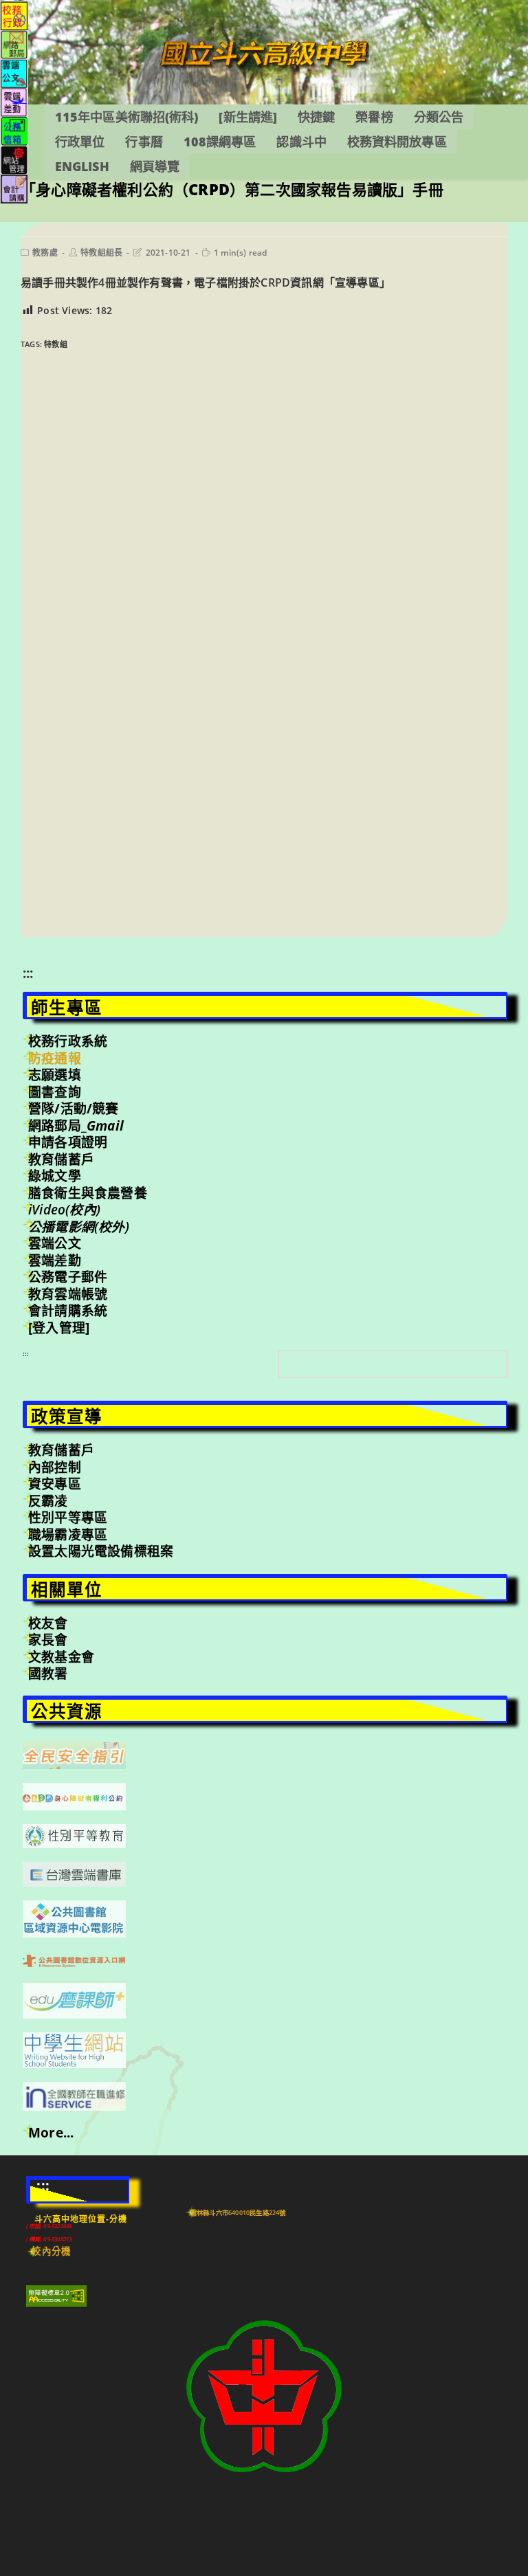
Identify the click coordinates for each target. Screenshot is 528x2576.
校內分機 (51, 2251)
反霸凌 (48, 1501)
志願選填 (55, 1075)
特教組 (56, 344)
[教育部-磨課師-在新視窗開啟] (74, 1999)
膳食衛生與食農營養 (88, 1193)
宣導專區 (357, 282)
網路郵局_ (76, 1126)
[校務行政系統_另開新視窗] (14, 15)
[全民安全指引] (74, 1755)
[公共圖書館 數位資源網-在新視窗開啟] (74, 1959)
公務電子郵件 (68, 1277)
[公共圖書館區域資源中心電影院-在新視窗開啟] (74, 1918)
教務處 (45, 253)
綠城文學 (55, 1176)
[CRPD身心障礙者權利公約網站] (74, 1795)
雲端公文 (55, 1243)
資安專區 (55, 1484)
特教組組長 (101, 253)
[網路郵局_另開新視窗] (14, 44)
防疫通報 (55, 1058)
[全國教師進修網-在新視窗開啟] (74, 2095)
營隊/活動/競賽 (74, 1109)
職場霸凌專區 (68, 1535)
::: (28, 973)
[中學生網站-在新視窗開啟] (74, 2049)
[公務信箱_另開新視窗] (14, 130)
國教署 (48, 1674)
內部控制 (55, 1467)
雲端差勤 (55, 1261)
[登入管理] (59, 1328)
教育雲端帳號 (68, 1294)
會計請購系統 (68, 1311)
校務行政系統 (68, 1041)
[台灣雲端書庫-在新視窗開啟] (74, 1873)
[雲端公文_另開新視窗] (14, 73)
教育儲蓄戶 (61, 1159)
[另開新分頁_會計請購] (14, 188)
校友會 (48, 1623)
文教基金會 (61, 1657)
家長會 (48, 1640)
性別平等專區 (68, 1518)
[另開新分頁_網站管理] (14, 159)
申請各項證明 (68, 1142)
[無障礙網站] (56, 2295)
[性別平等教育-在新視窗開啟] (74, 1835)
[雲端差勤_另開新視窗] (14, 101)
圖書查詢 (55, 1092)
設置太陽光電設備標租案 (101, 1551)
